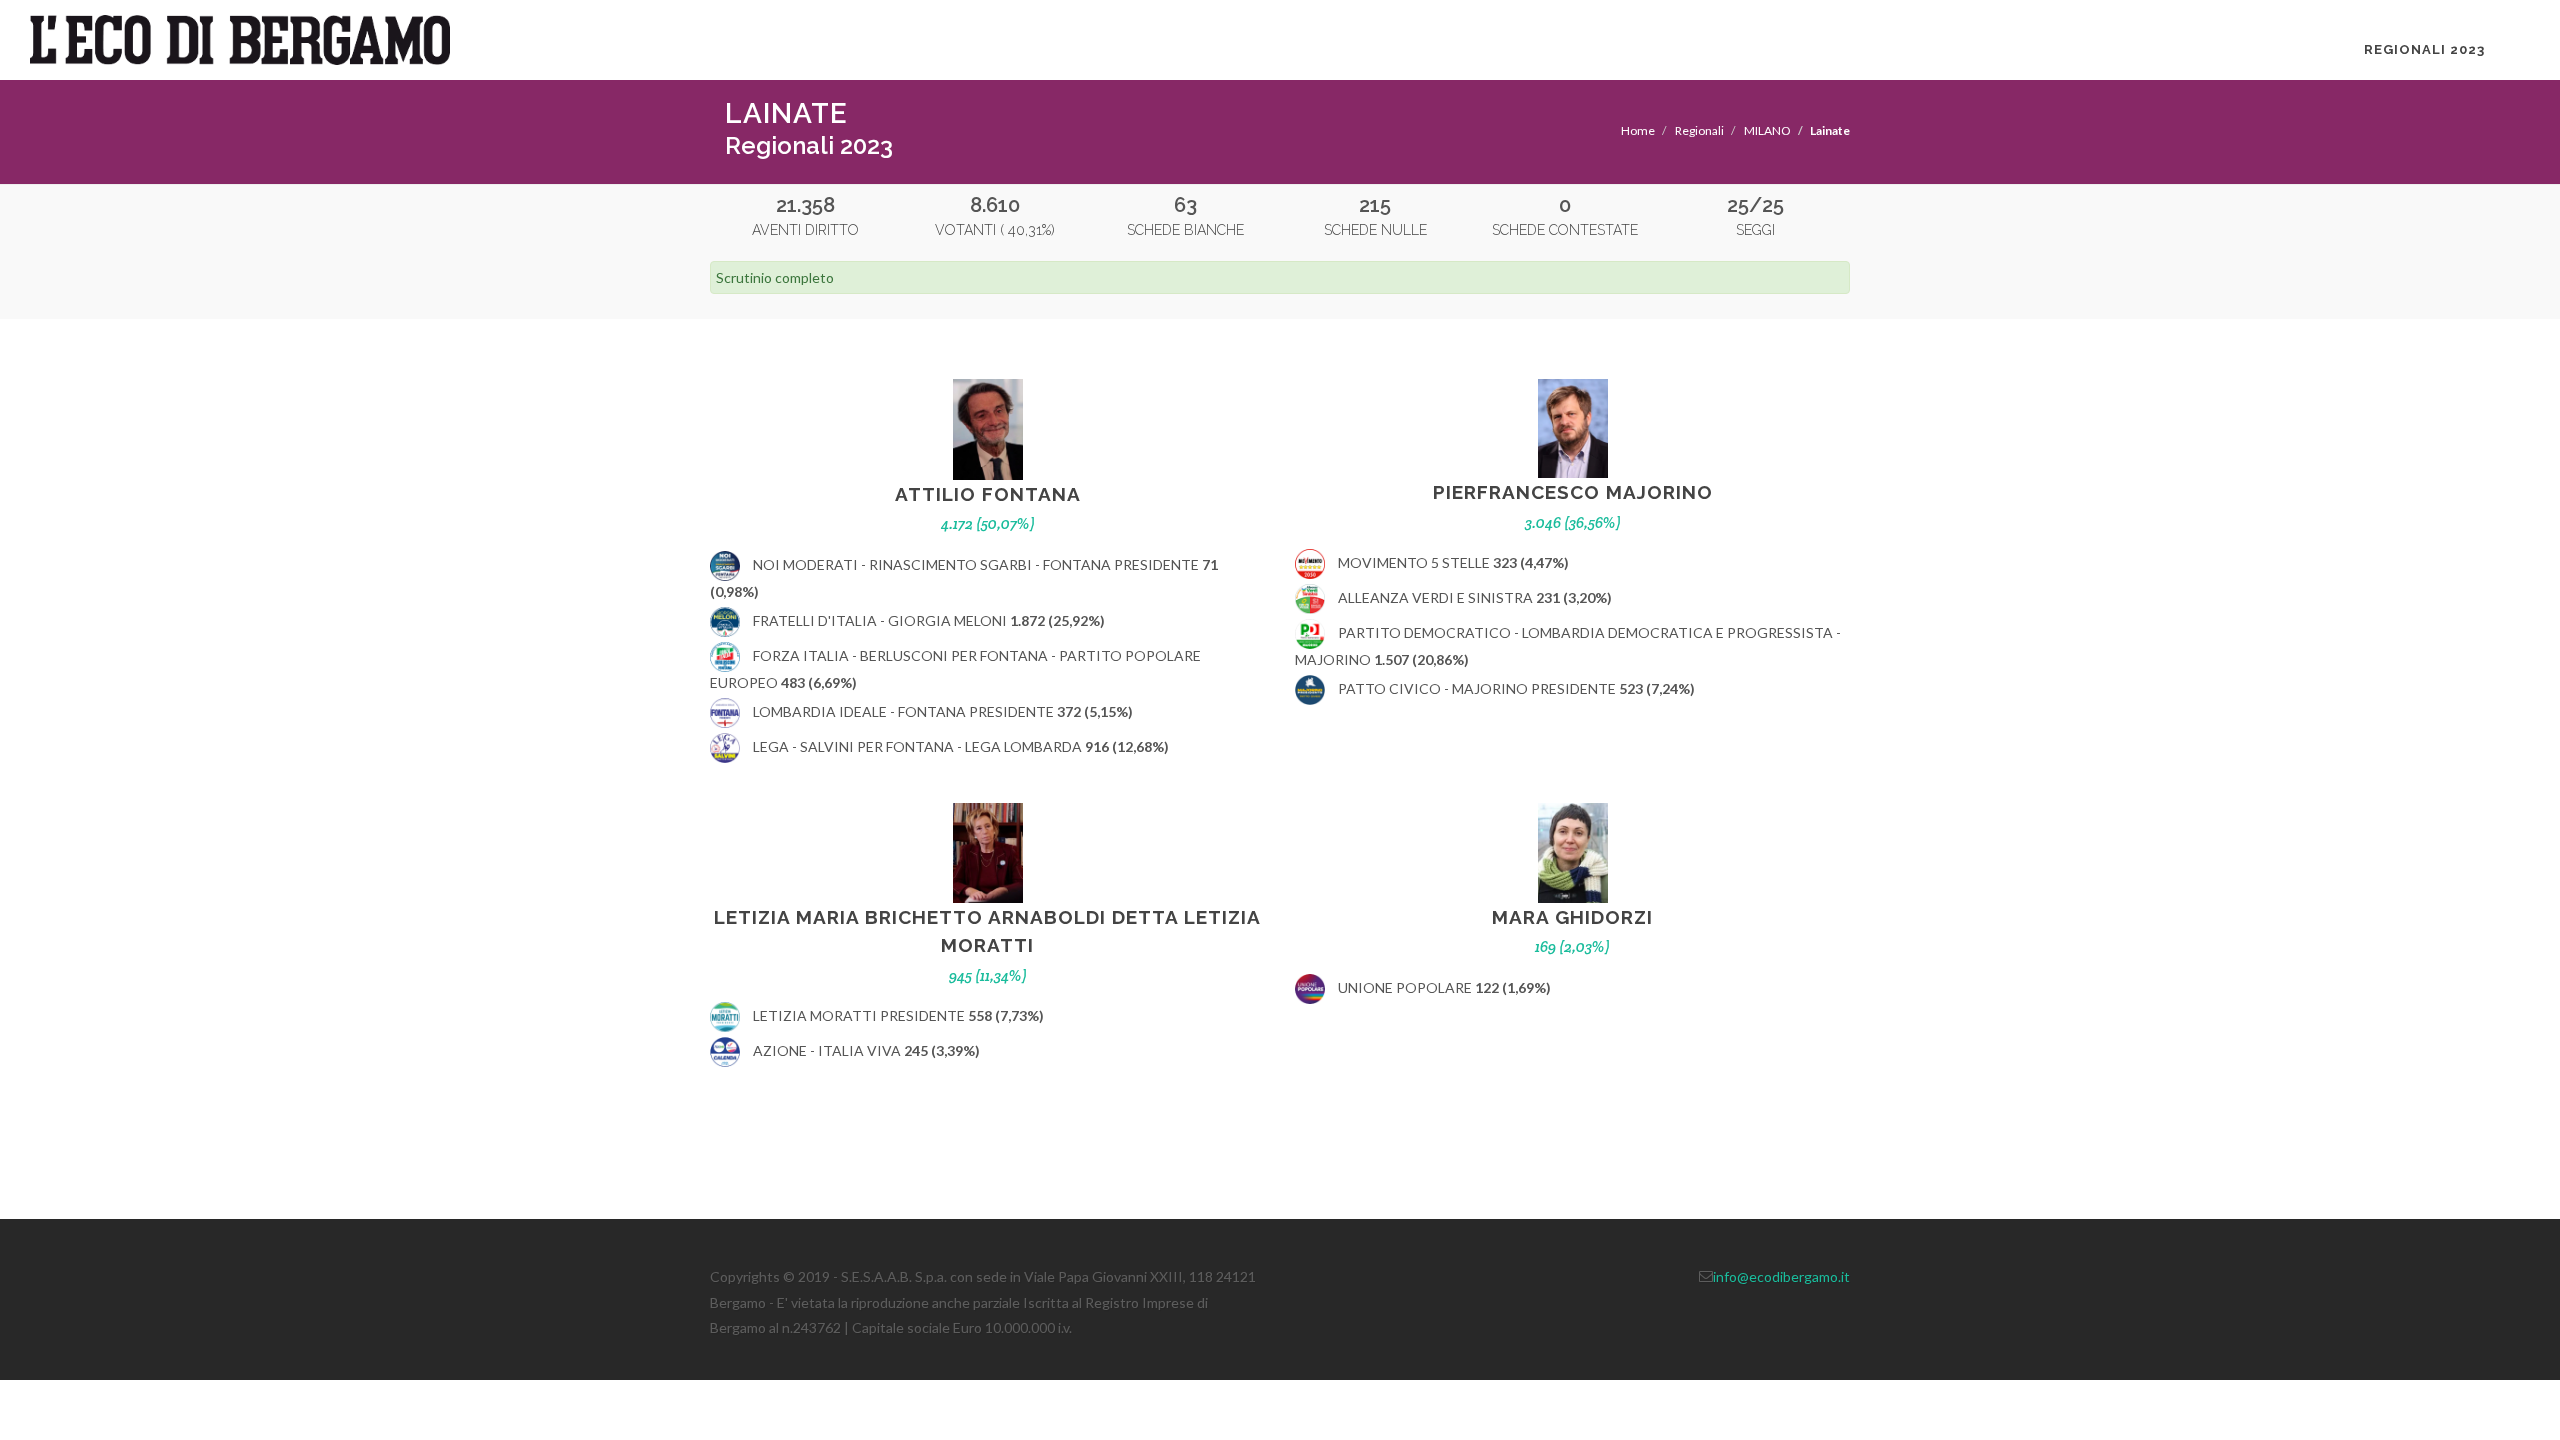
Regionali (1699, 130)
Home (1638, 130)
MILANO (1767, 130)
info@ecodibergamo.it (1781, 1276)
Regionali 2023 (2424, 49)
